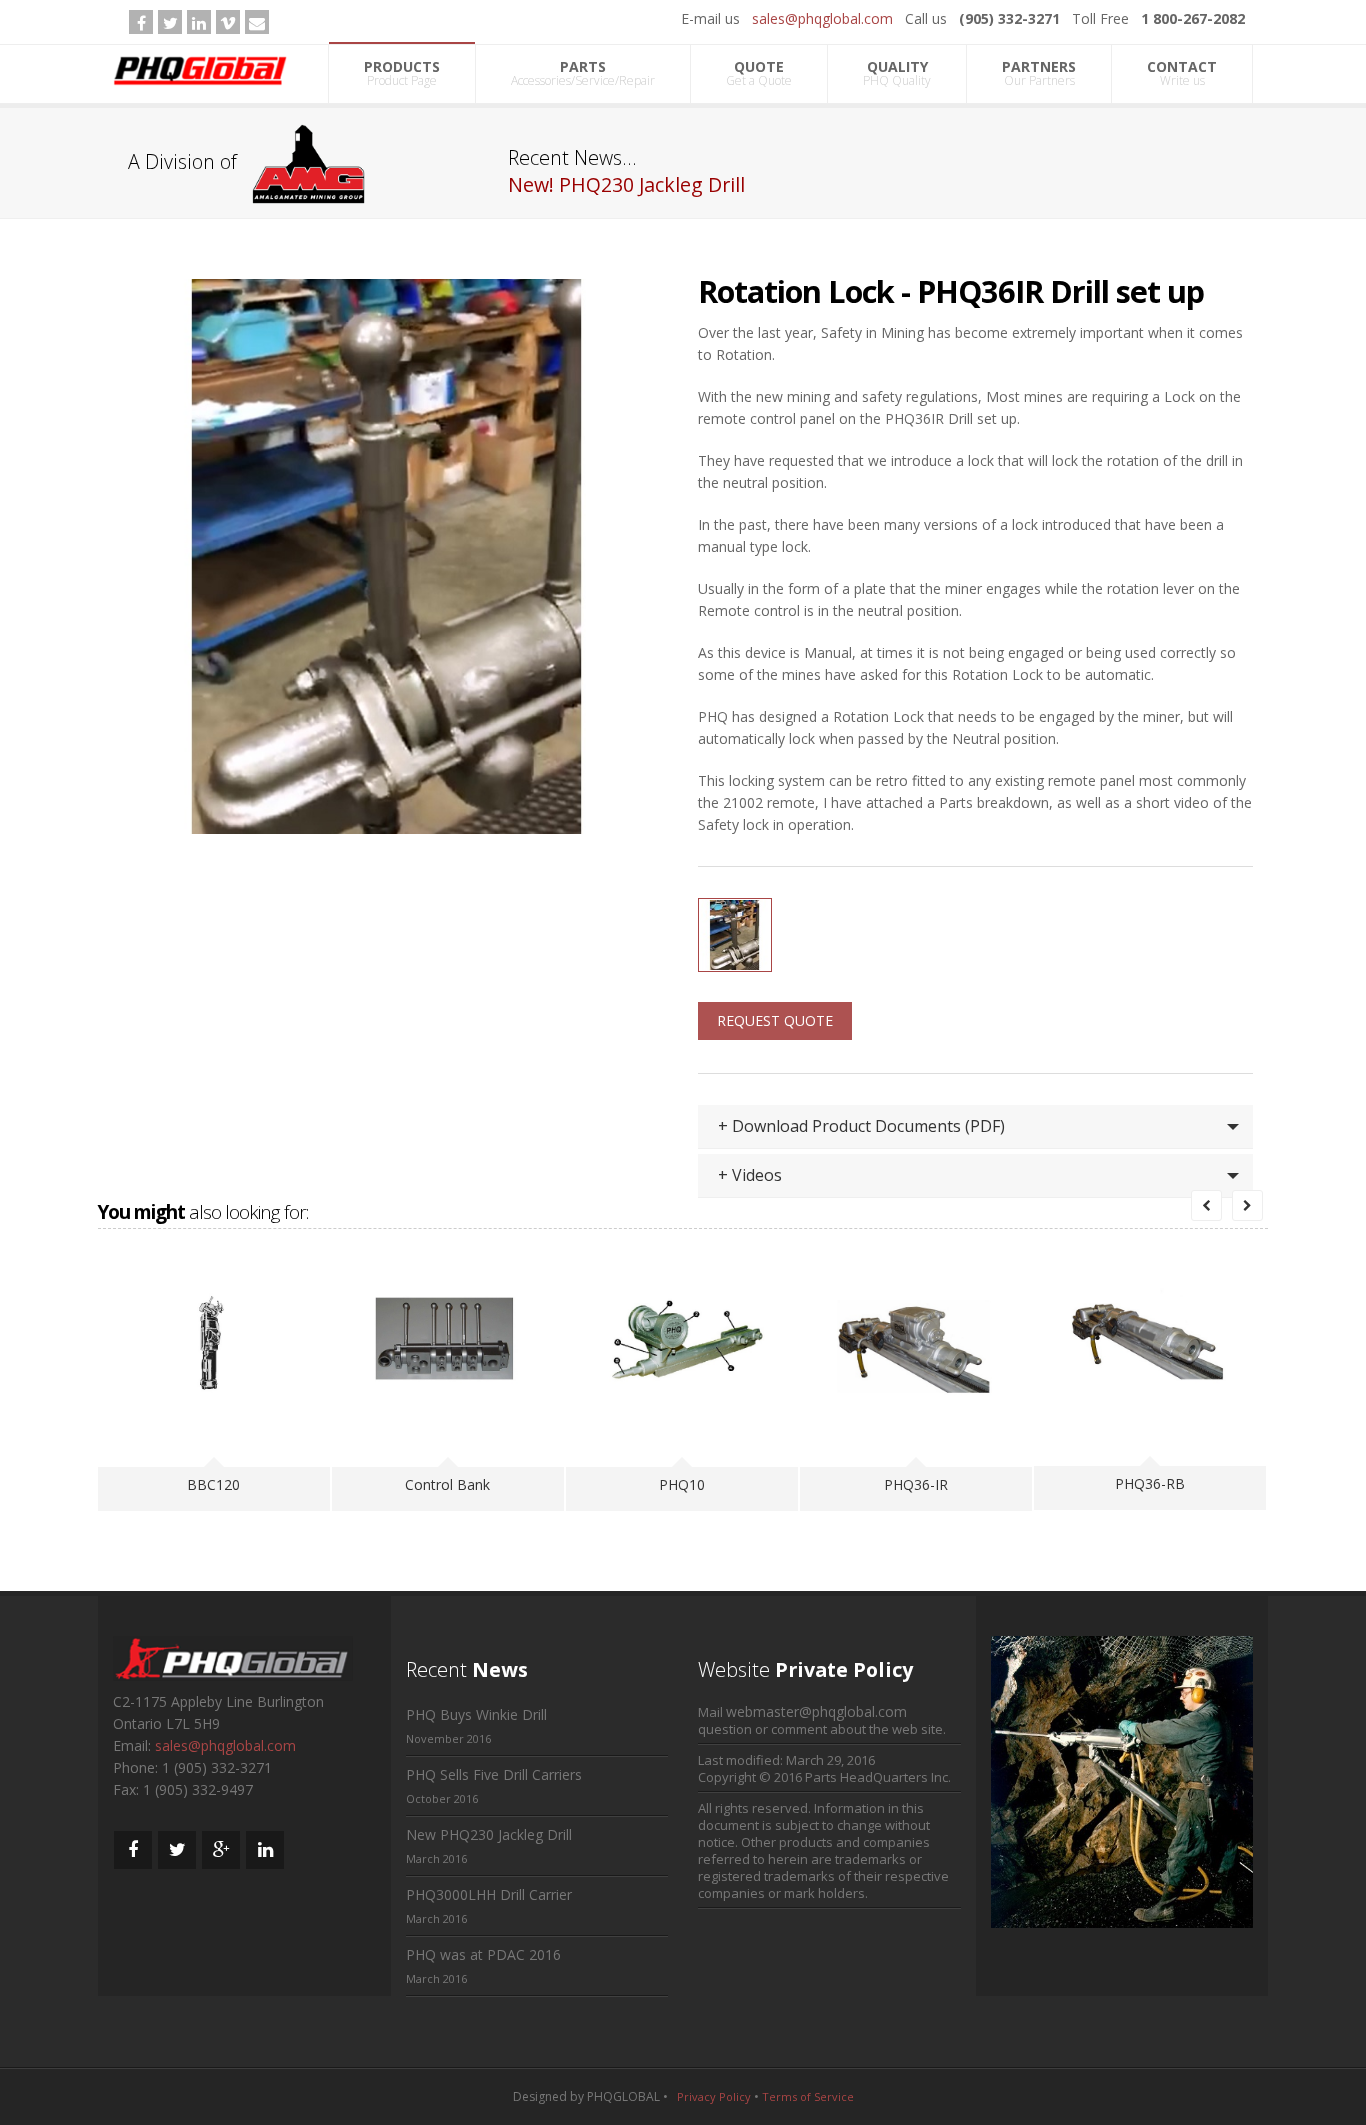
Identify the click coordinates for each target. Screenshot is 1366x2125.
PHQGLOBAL (623, 2096)
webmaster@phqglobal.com (816, 1711)
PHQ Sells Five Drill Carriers (494, 1774)
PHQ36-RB (1150, 1483)
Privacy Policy (714, 2096)
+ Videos (750, 1175)
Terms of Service (808, 2096)
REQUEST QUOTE (775, 1020)
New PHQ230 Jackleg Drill (489, 1834)
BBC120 (213, 1484)
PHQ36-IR (916, 1484)
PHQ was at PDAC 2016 (483, 1954)
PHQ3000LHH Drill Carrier (489, 1894)
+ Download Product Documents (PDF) (861, 1126)
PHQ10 (682, 1484)
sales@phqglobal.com (822, 18)
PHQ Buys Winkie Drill (476, 1714)
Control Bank (447, 1484)
